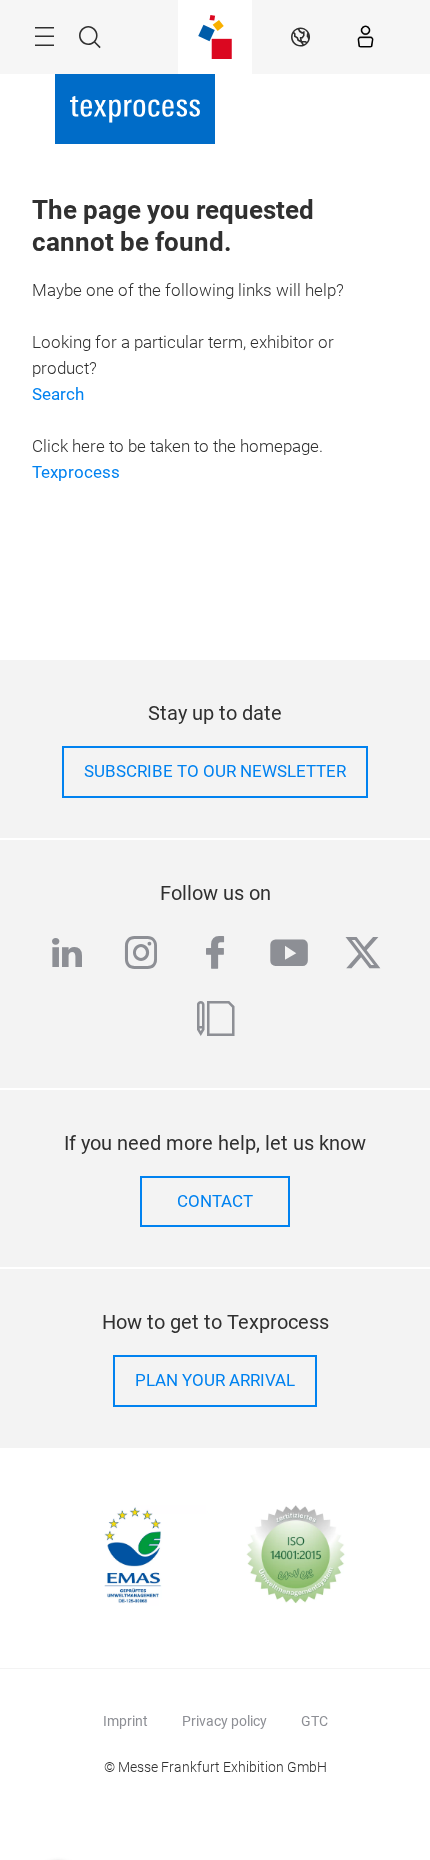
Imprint (125, 1721)
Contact (215, 1201)
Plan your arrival (215, 1380)
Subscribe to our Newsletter (215, 771)
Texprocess (76, 472)
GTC (314, 1721)
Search (58, 394)
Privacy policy (224, 1721)
